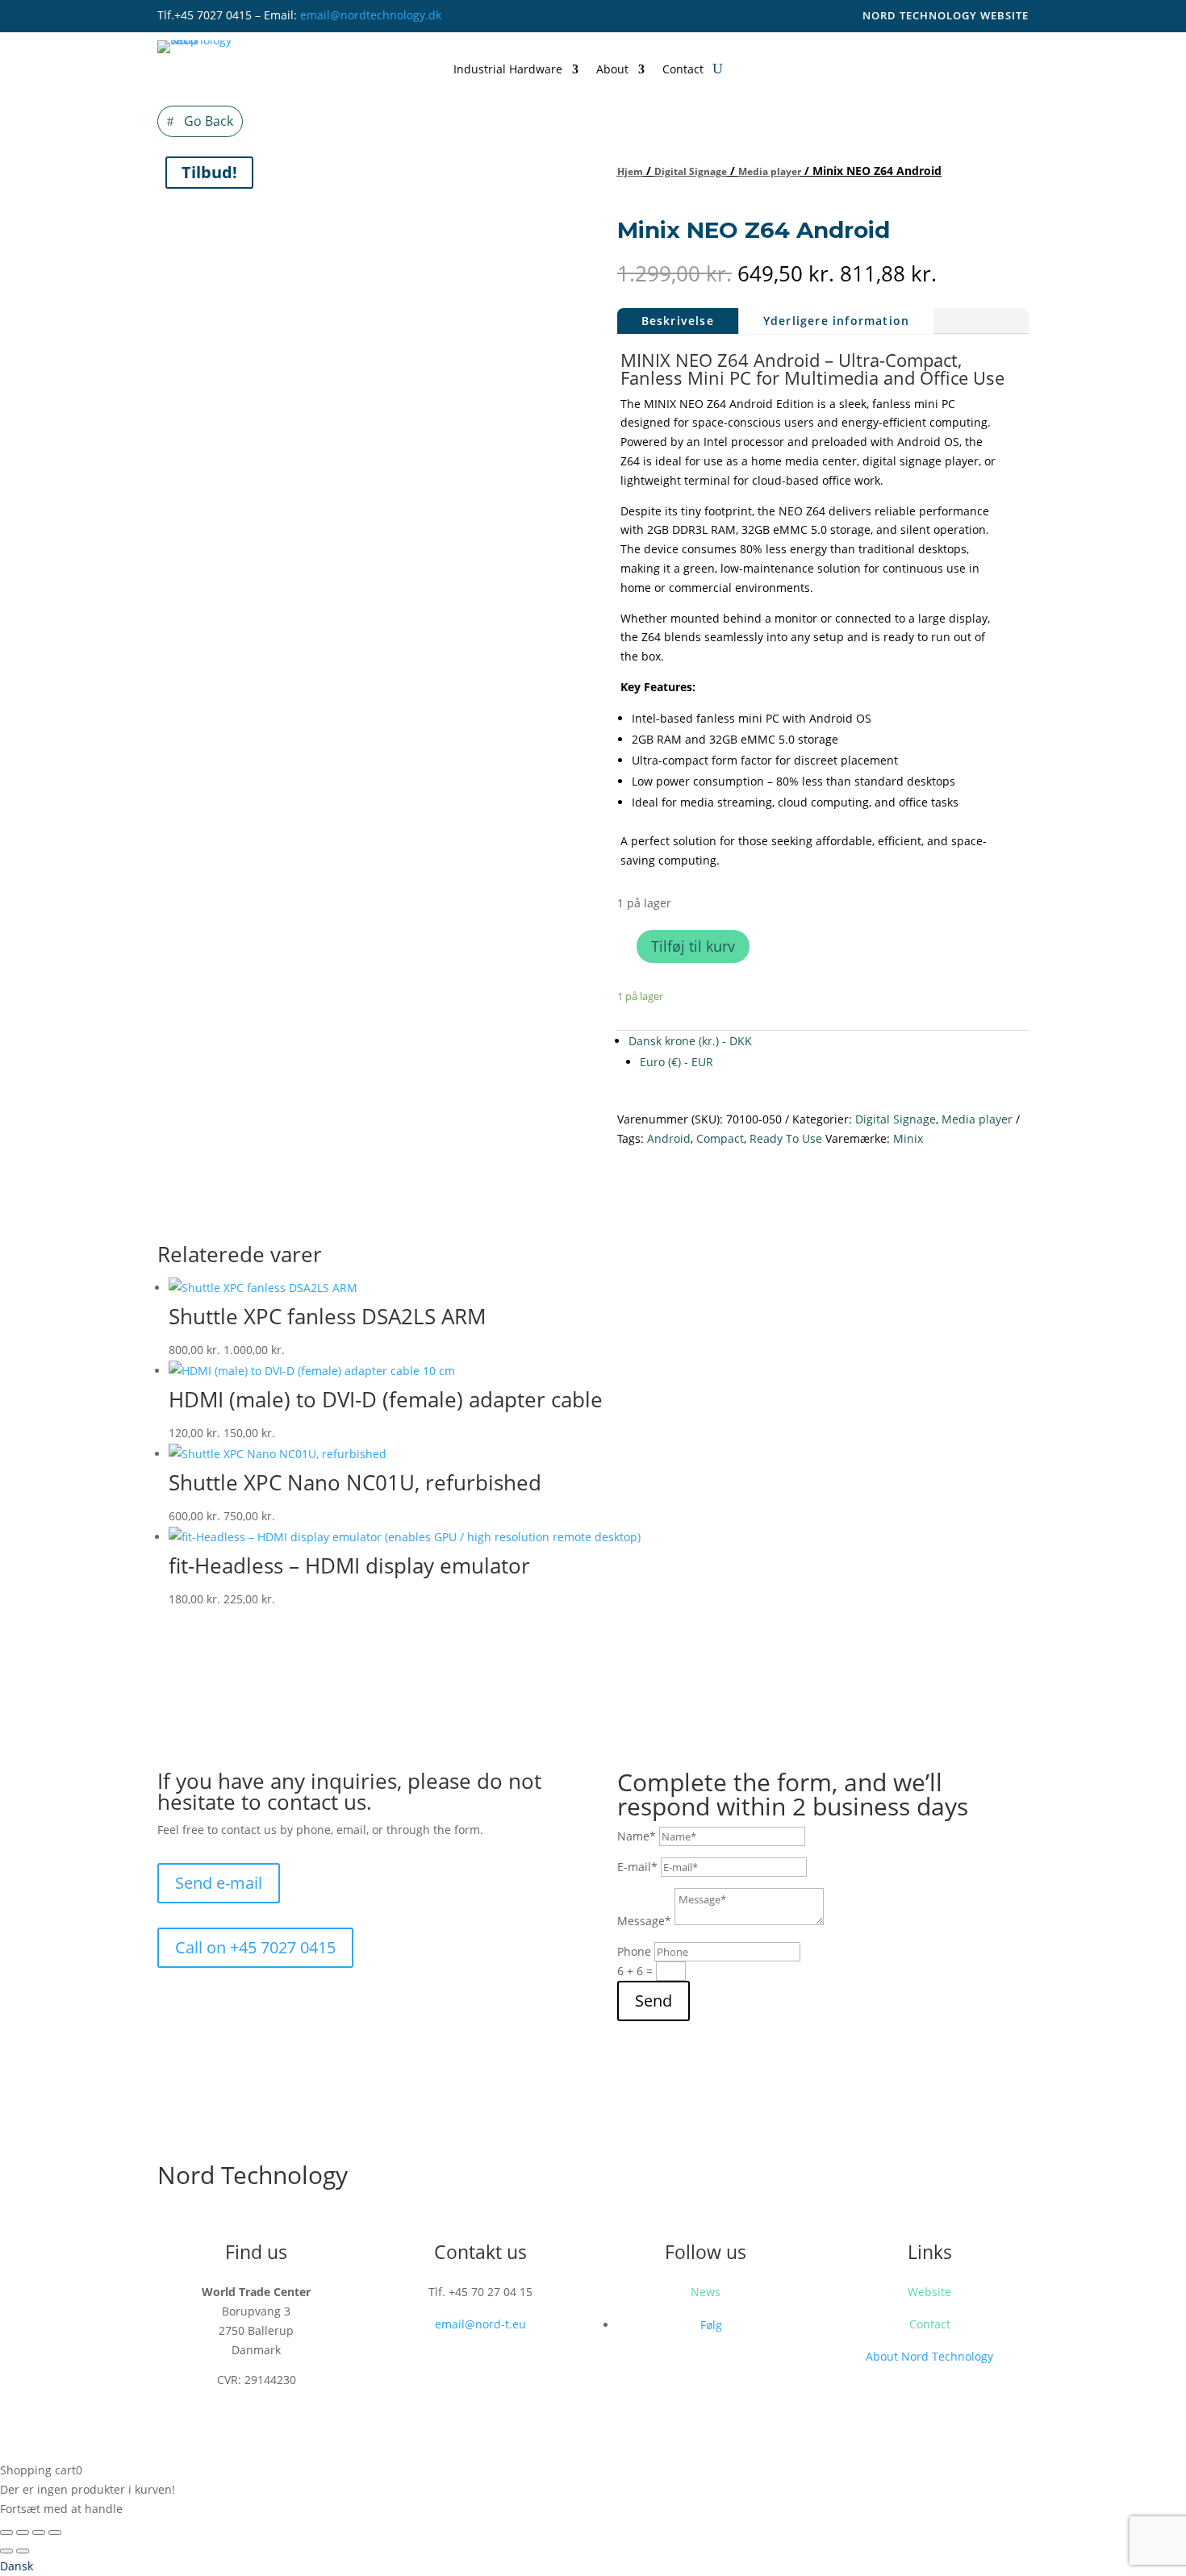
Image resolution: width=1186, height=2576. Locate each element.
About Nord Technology (929, 2356)
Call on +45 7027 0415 (255, 1947)
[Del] (39, 2532)
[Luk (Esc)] (55, 2532)
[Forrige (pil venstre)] (6, 2551)
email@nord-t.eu (480, 2324)
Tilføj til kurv (693, 946)
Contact (683, 70)
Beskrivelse (678, 321)
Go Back (209, 121)
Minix (908, 1138)
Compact (720, 1138)
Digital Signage (691, 171)
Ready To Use (786, 1138)
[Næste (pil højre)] (23, 2551)
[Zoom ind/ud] (6, 2532)
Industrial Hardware (508, 70)
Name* (637, 1836)
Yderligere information (836, 321)
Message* (644, 1921)
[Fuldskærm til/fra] (23, 2532)
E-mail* (637, 1867)
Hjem (630, 171)
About (612, 70)
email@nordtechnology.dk (371, 15)
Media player (770, 171)
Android (669, 1138)
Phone (634, 1951)
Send (654, 2001)
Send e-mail (219, 1883)
